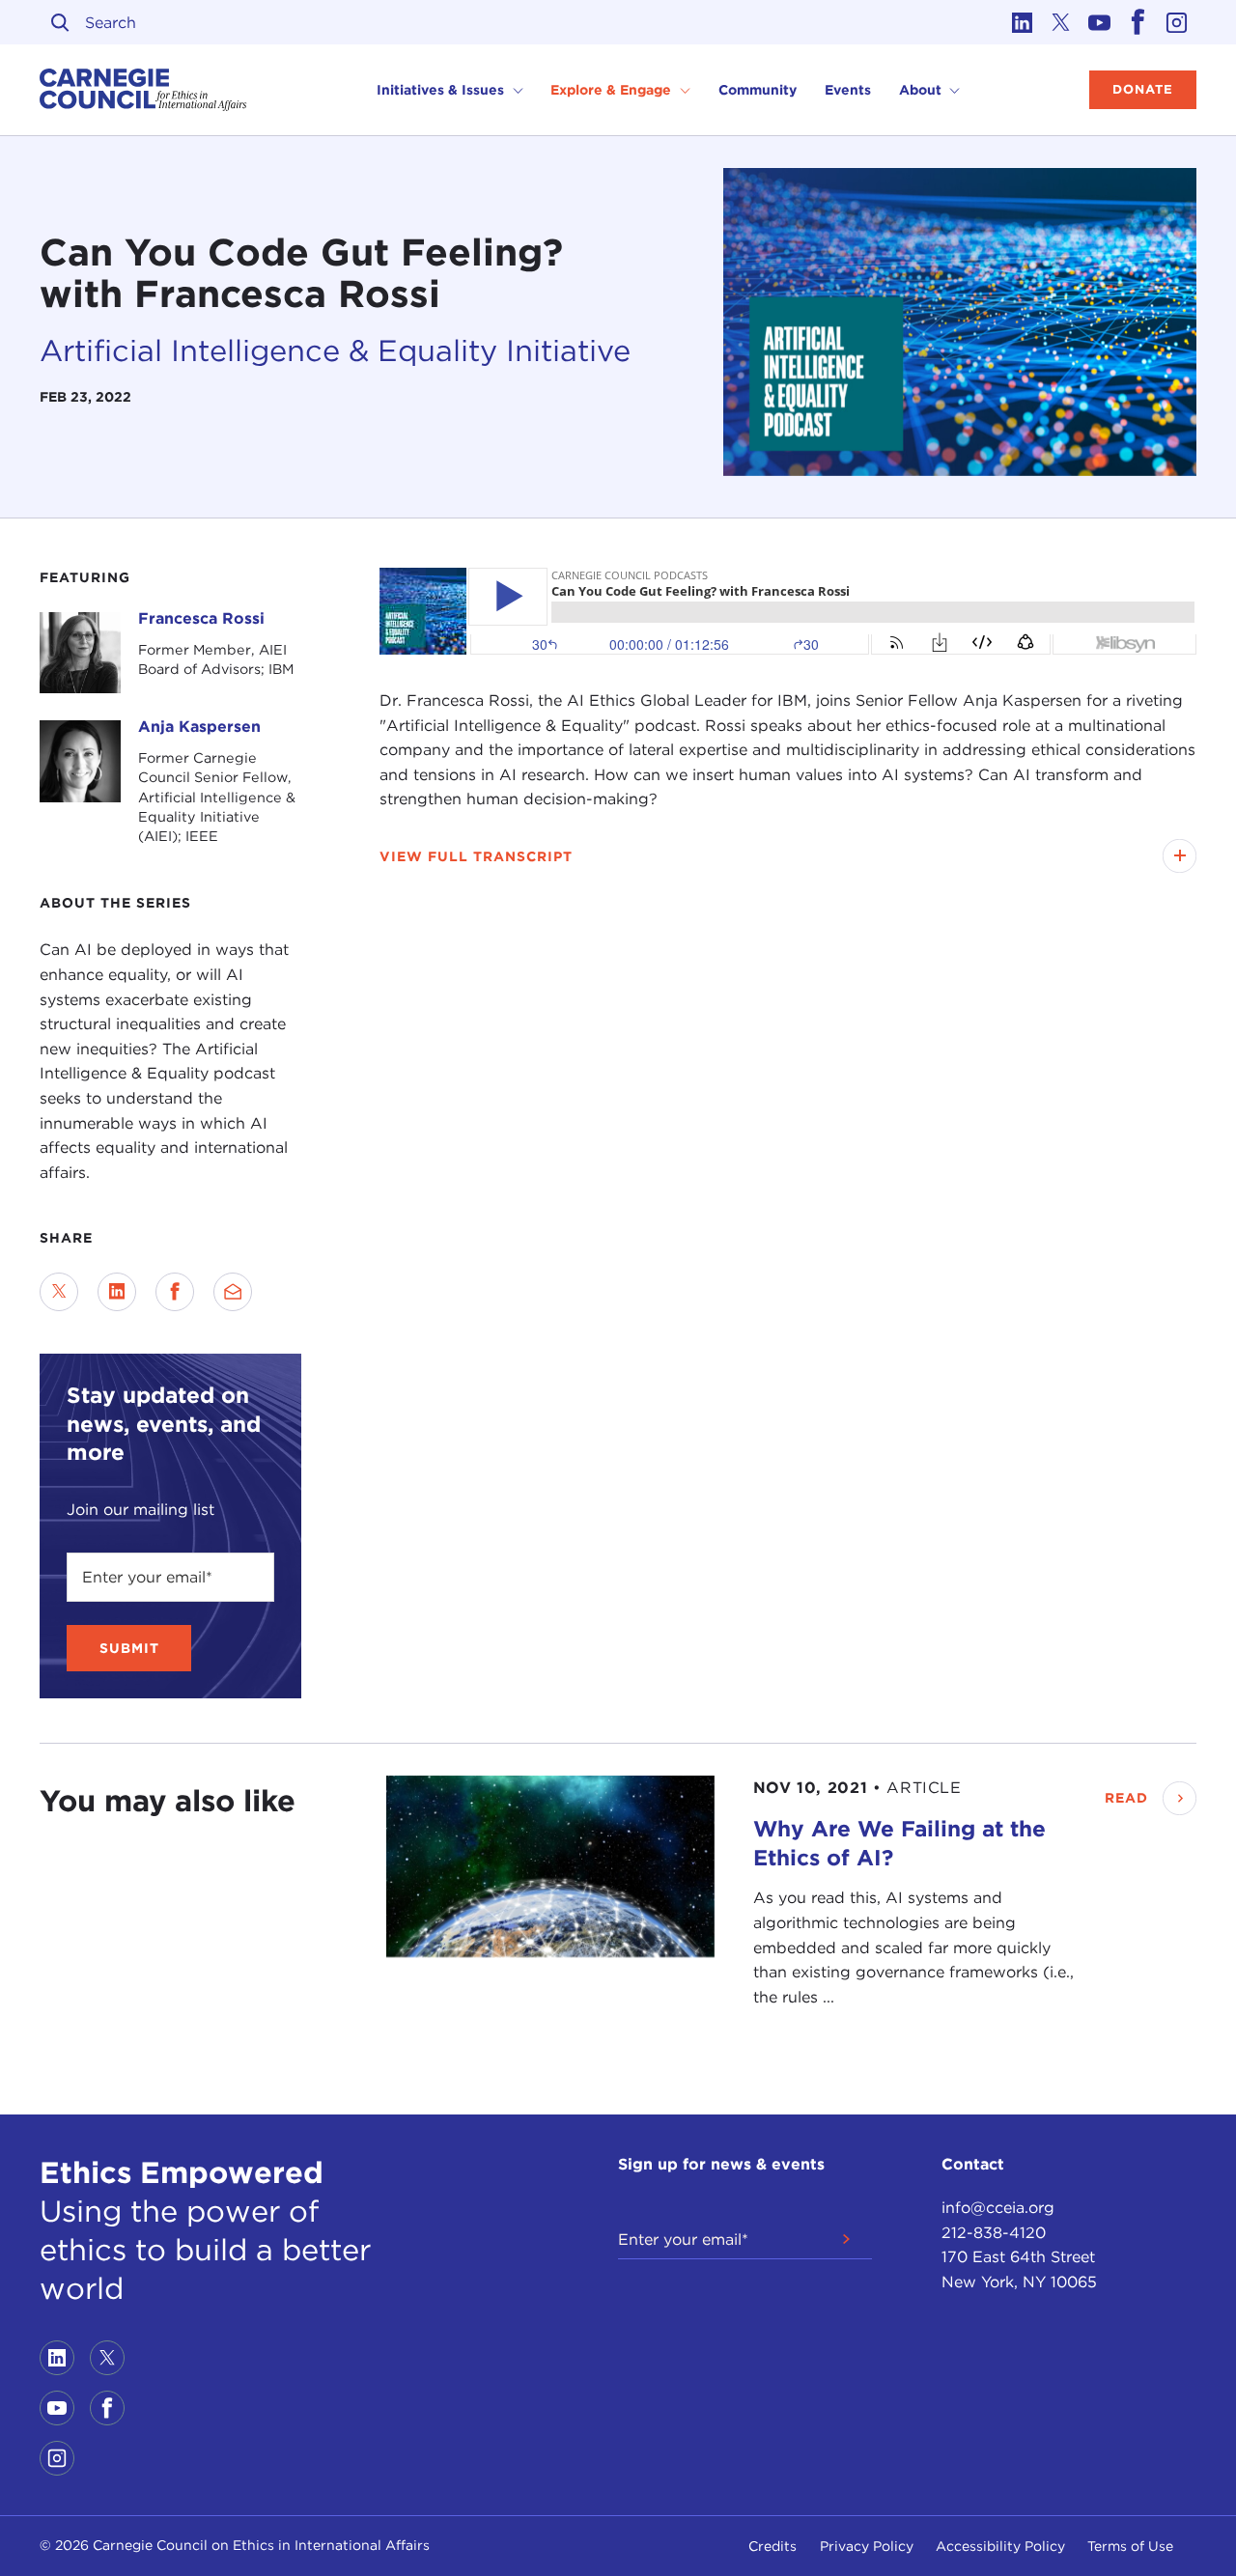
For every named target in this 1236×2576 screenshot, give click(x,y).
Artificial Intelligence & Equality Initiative (335, 350)
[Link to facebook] (1138, 22)
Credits (772, 2546)
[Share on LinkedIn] (117, 1292)
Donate (1143, 89)
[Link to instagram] (1177, 22)
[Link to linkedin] (1023, 22)
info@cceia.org (998, 2208)
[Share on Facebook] (175, 1292)
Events (848, 90)
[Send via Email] (233, 1292)
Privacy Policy (867, 2546)
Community (758, 90)
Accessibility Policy (1000, 2546)
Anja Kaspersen (199, 727)
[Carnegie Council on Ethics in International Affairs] (143, 90)
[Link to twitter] (1061, 22)
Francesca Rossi (201, 618)
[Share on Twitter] (59, 1292)
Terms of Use (1130, 2546)
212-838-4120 (994, 2233)
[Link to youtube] (1100, 22)
